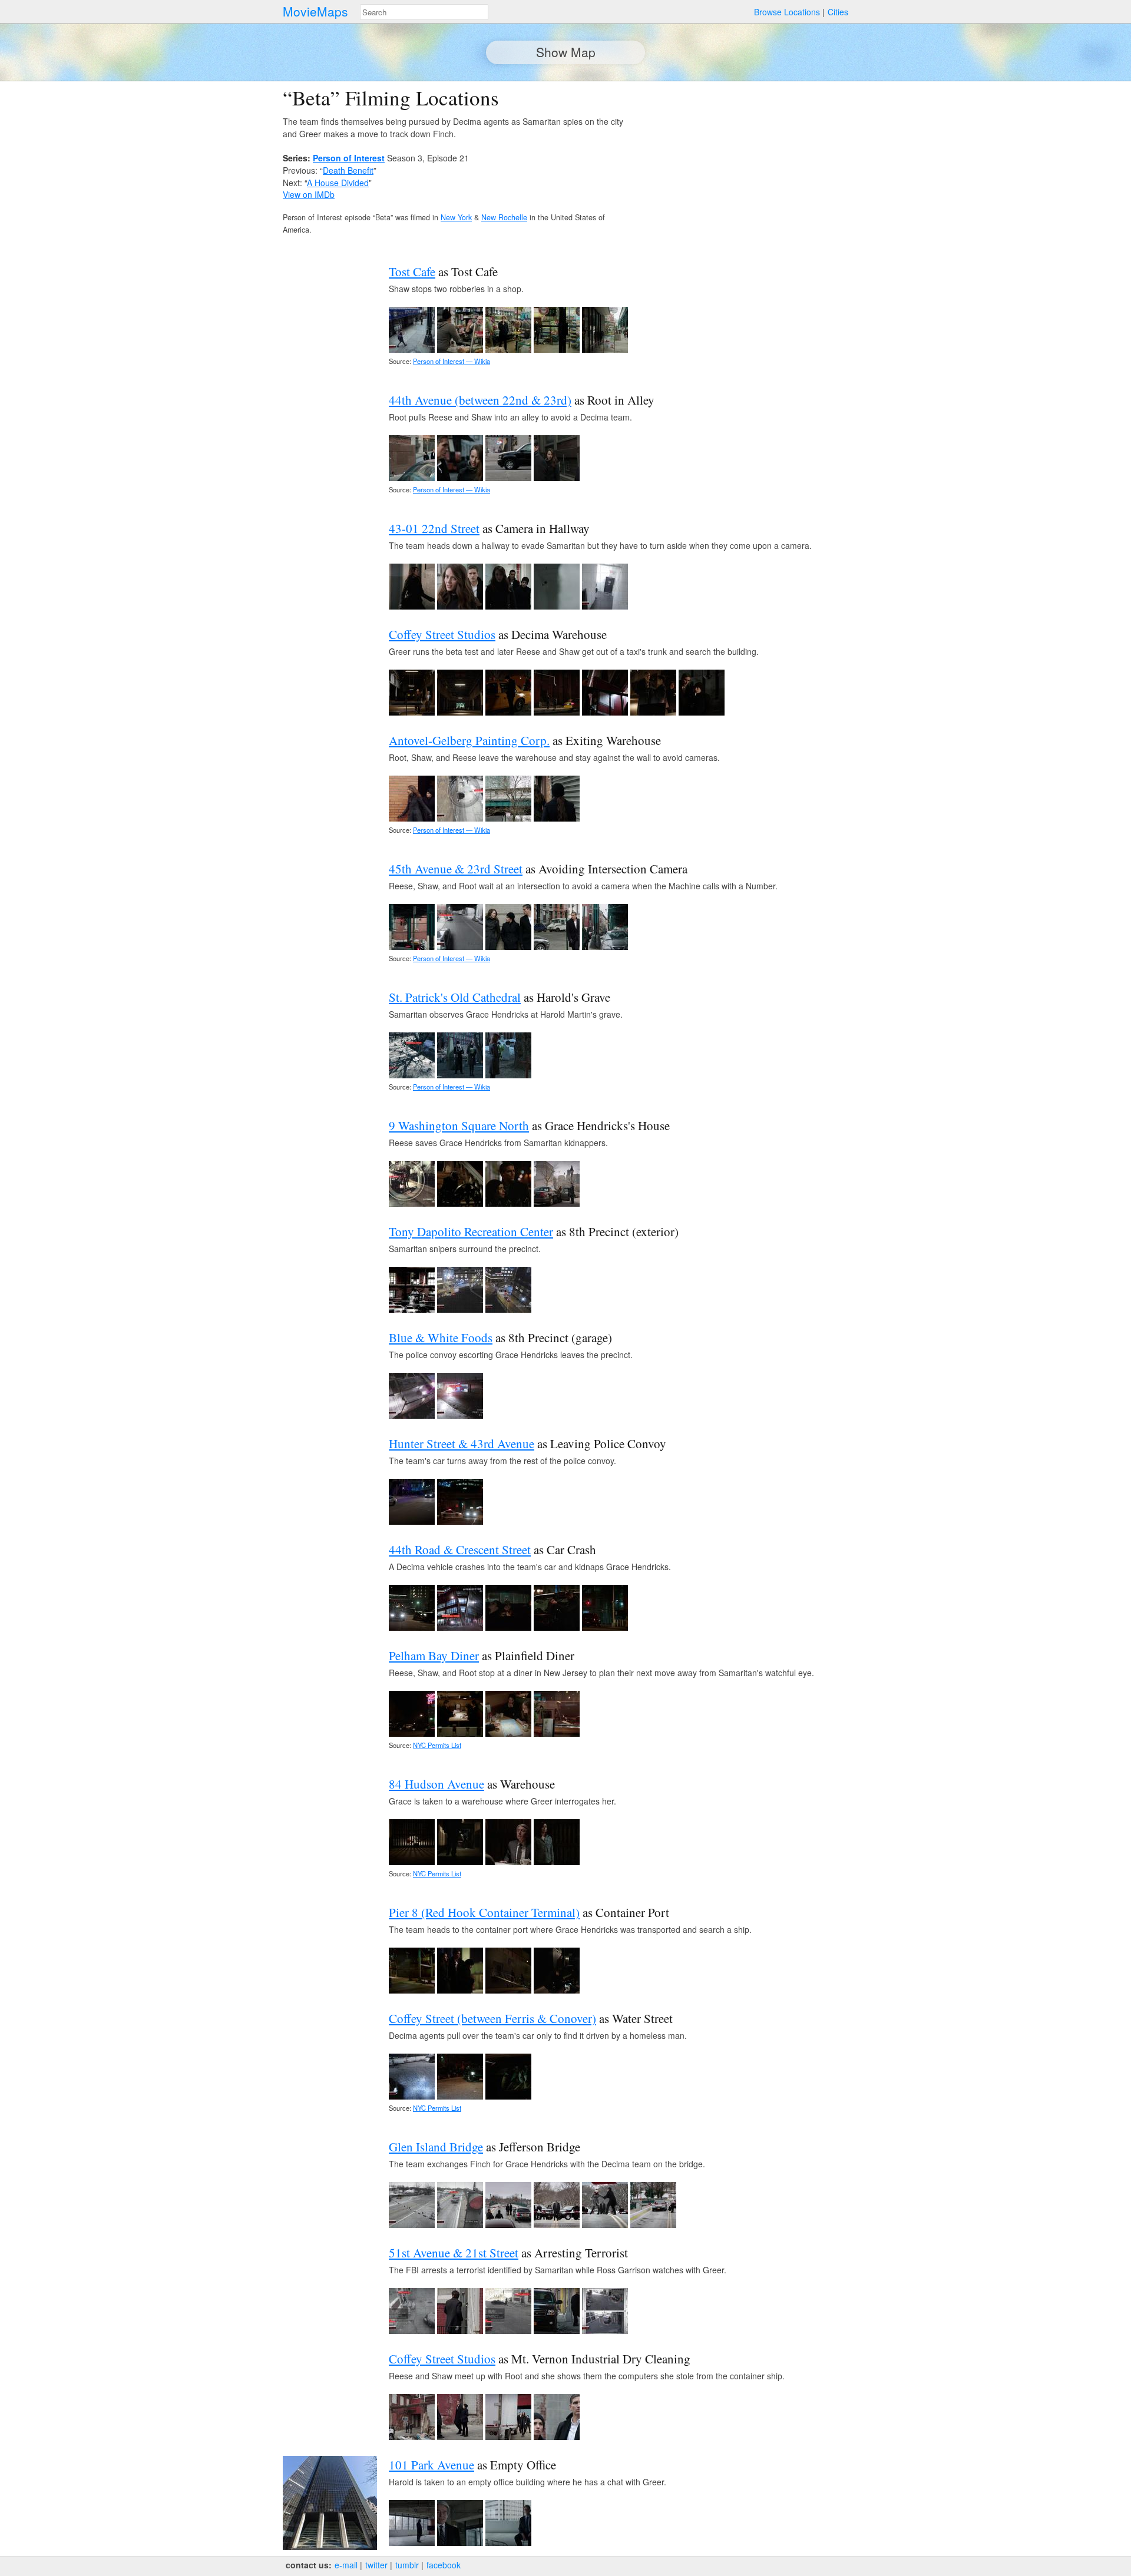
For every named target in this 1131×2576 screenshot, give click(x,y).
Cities (838, 12)
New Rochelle (504, 217)
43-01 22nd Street (434, 528)
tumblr (407, 2565)
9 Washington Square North (459, 1125)
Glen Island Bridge (436, 2147)
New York (456, 217)
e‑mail (346, 2565)
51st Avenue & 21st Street (454, 2253)
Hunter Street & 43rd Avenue (462, 1443)
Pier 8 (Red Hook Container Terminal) (484, 1912)
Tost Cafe (412, 271)
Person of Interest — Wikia (452, 361)
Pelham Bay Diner (434, 1655)
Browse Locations (787, 12)
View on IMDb (309, 194)
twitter (376, 2565)
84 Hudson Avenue (436, 1784)
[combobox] (424, 12)
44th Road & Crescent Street (460, 1549)
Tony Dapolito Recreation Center (471, 1231)
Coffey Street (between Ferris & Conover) (492, 2018)
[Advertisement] (746, 168)
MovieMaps (315, 11)
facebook (444, 2565)
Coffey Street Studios (442, 634)
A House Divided (338, 183)
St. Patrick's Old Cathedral (455, 997)
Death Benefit (348, 170)
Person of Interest (349, 158)
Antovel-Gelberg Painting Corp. (469, 740)
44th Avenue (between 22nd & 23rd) (480, 400)
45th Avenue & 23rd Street (456, 869)
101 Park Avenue (431, 2465)
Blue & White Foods (441, 1337)
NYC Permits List (437, 1745)
